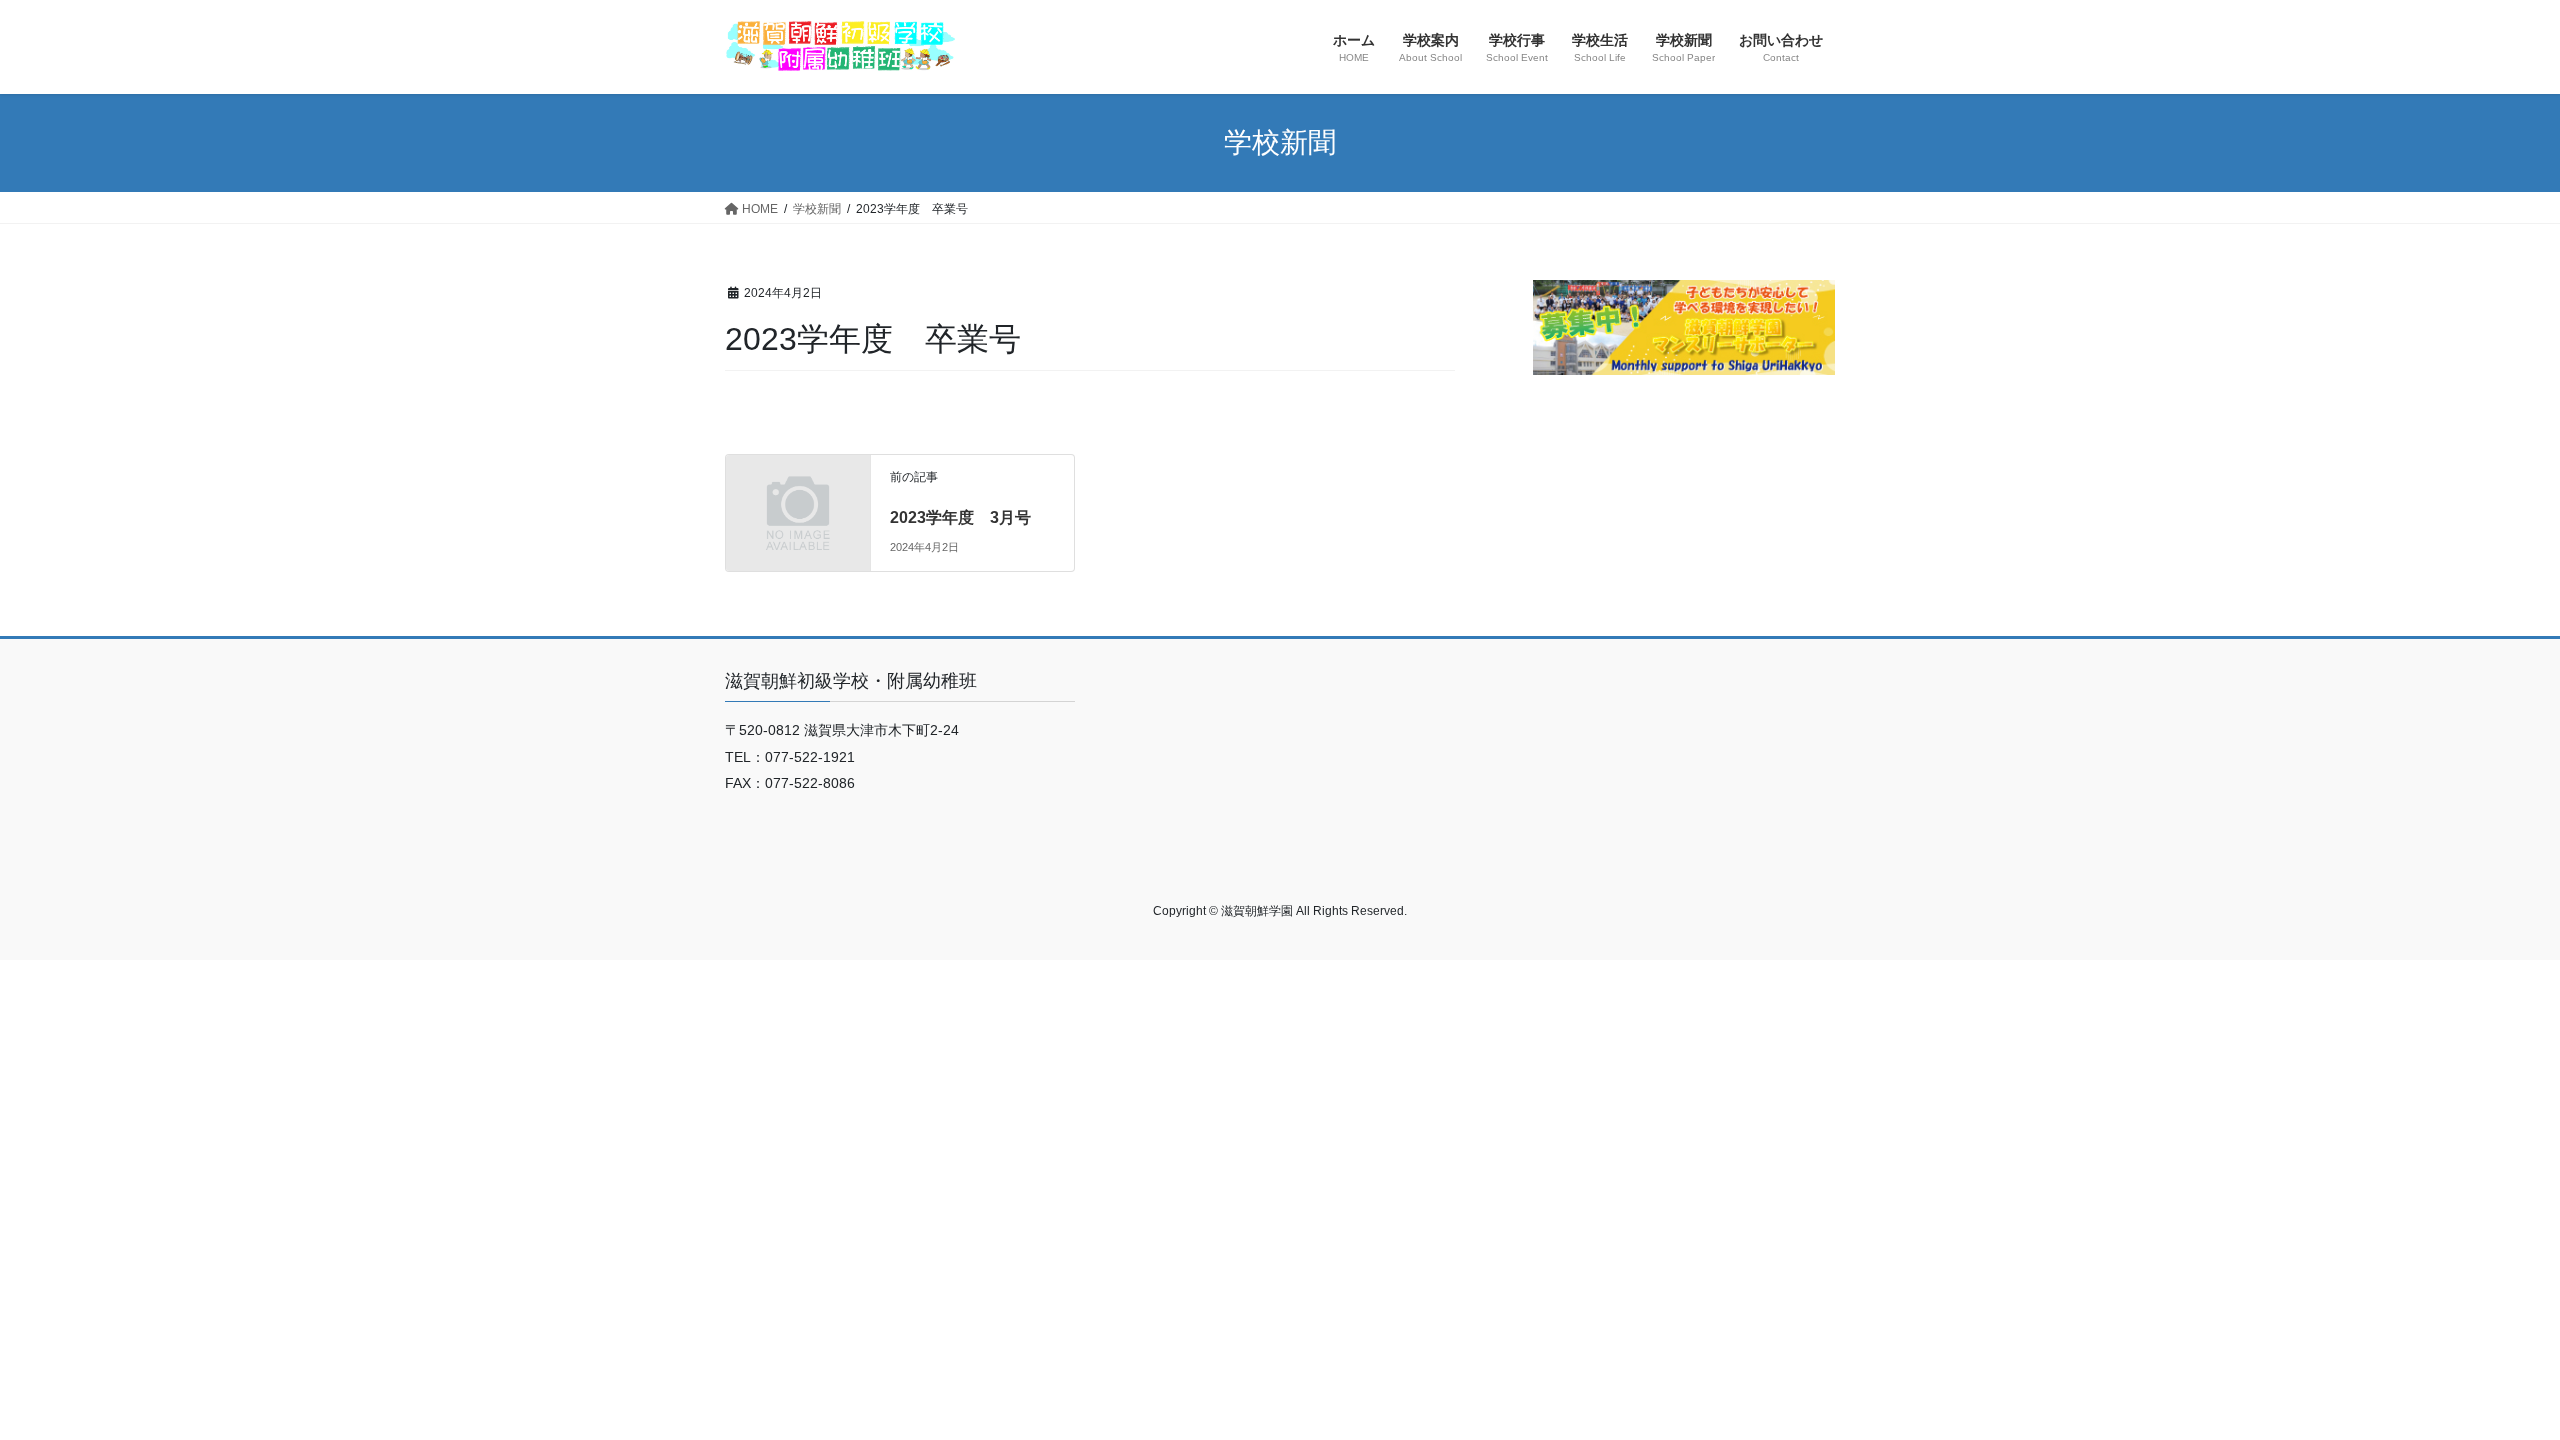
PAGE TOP (2485, 1379)
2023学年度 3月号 (960, 517)
